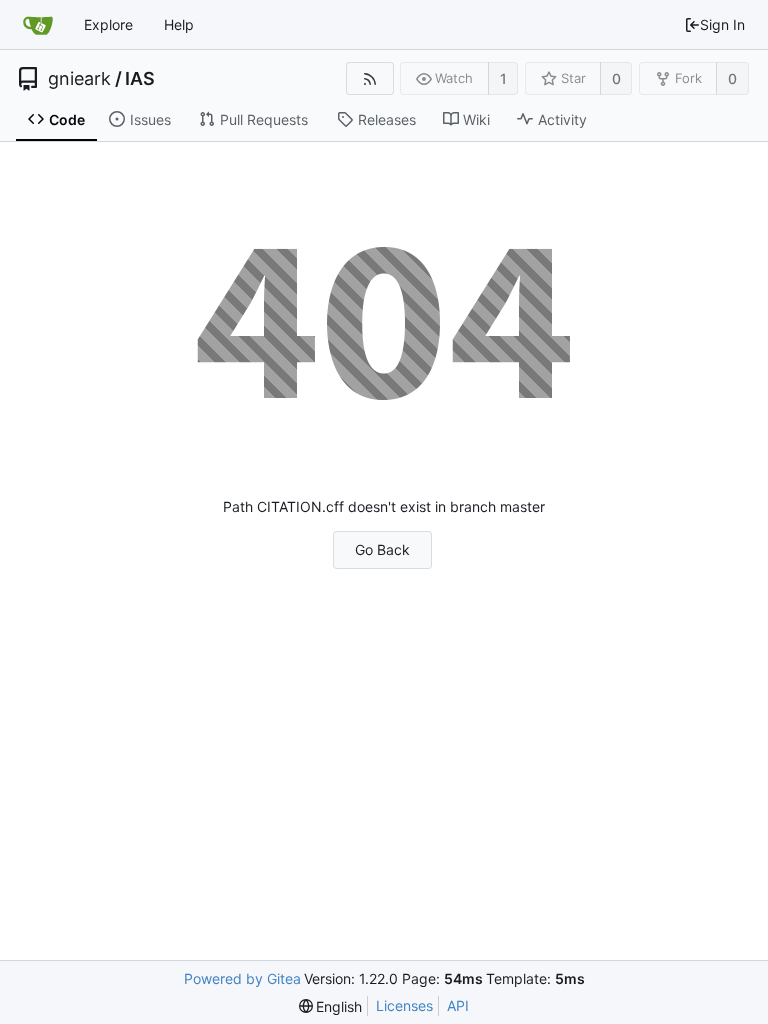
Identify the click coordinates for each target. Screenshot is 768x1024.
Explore (108, 24)
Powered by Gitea (242, 978)
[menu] (331, 1006)
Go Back (382, 549)
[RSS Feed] (369, 78)
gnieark (79, 79)
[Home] (38, 25)
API (458, 1005)
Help (179, 24)
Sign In (722, 24)
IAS (140, 79)
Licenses (404, 1005)
